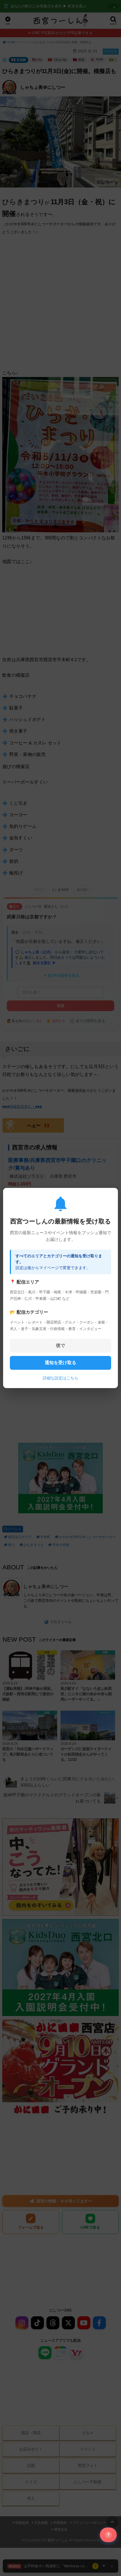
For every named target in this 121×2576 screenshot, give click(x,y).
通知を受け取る (60, 1363)
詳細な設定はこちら (60, 1378)
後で (60, 1345)
